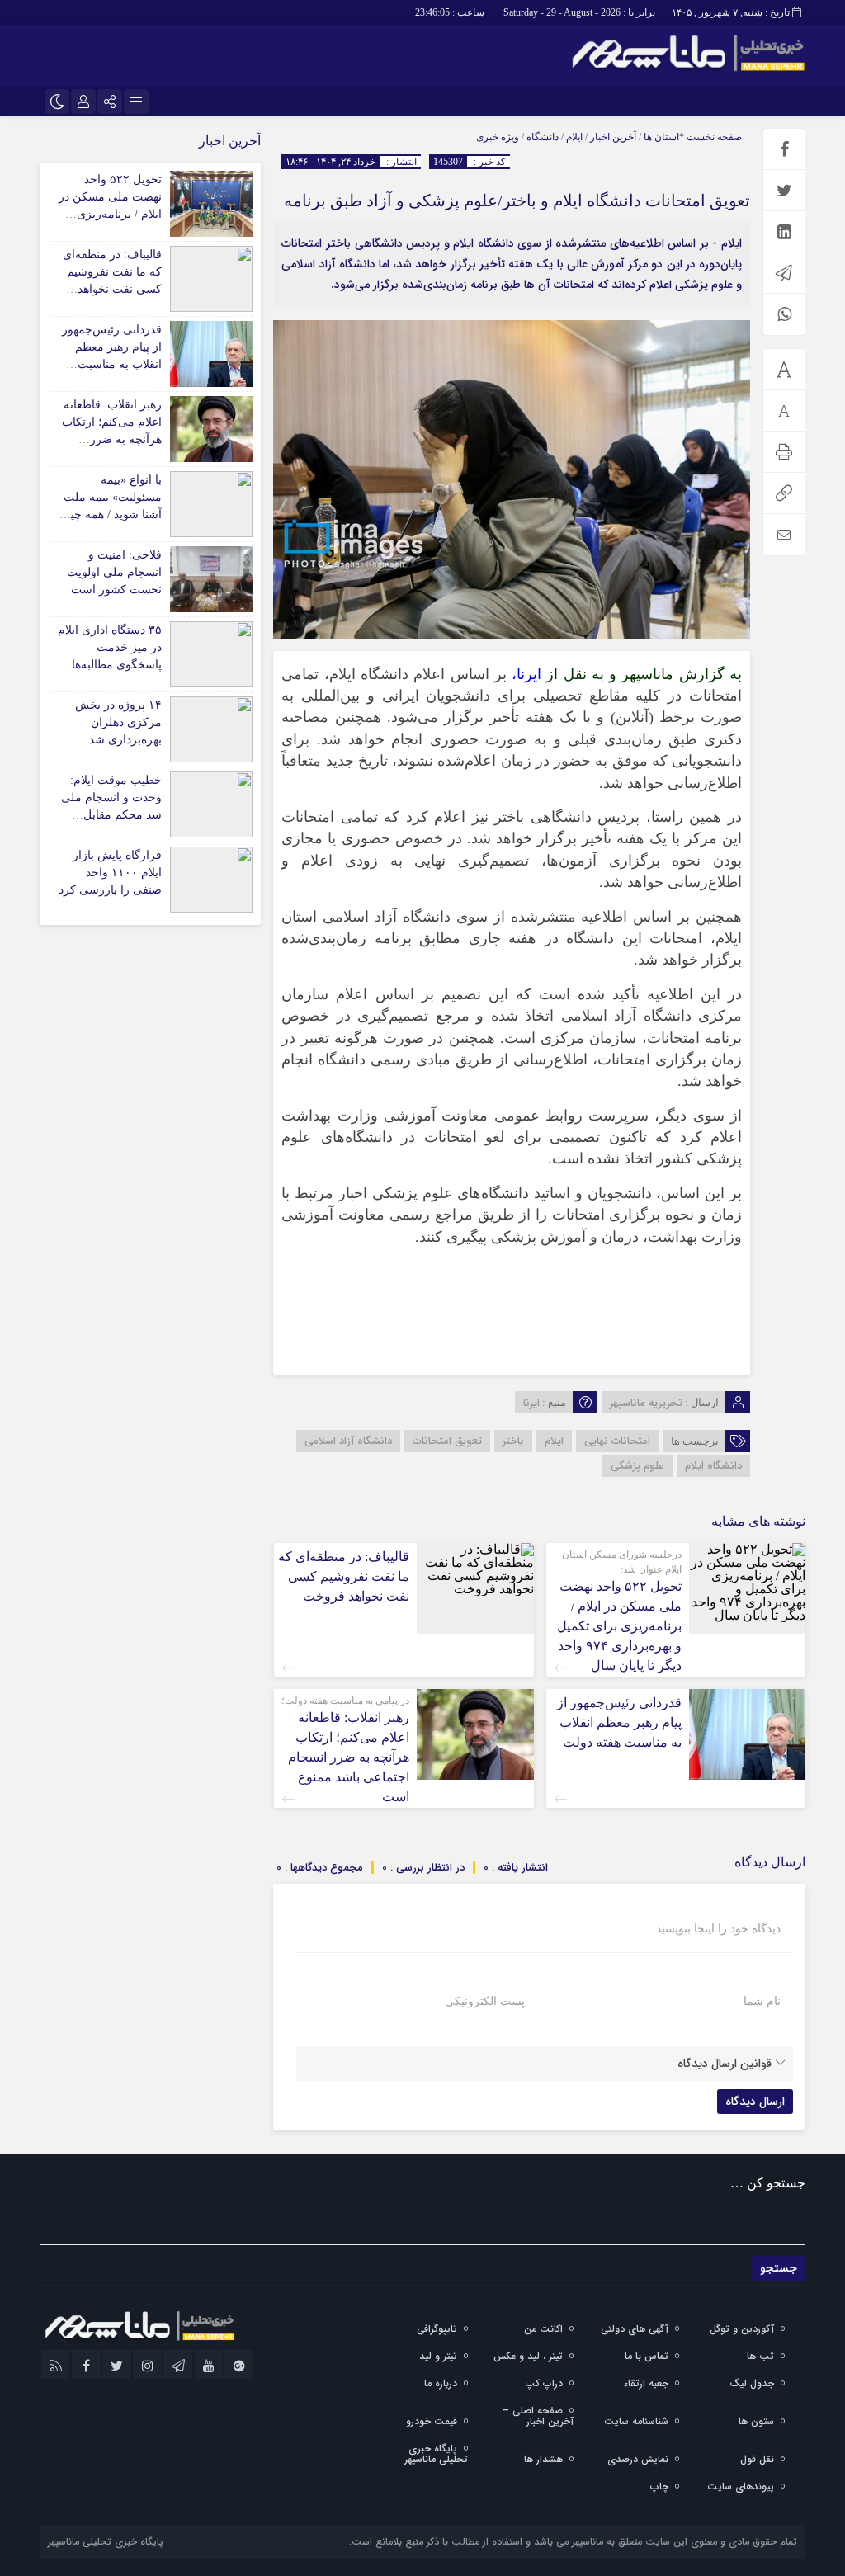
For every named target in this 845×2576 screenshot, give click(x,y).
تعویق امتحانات (447, 1441)
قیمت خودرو (432, 2421)
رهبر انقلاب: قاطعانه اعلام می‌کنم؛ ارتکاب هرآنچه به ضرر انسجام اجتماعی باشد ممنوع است (349, 1757)
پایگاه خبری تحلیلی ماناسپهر (436, 2454)
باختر (513, 1441)
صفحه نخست (713, 137)
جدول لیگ (752, 2383)
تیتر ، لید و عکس (528, 2356)
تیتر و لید (438, 2356)
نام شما (762, 2002)
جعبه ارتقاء (646, 2383)
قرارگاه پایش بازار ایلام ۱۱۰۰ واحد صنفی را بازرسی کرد (110, 873)
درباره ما (441, 2383)
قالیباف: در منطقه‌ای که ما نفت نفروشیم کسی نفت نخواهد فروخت (344, 1576)
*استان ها (664, 137)
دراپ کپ (544, 2383)
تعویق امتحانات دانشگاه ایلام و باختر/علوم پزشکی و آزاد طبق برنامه (517, 201)
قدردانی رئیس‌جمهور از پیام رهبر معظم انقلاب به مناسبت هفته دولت (619, 1722)
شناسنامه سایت (636, 2421)
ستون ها (756, 2421)
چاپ (659, 2486)
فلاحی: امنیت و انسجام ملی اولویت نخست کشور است (114, 572)
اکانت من (543, 2329)
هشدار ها (543, 2459)
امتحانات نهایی (617, 1441)
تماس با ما (647, 2356)
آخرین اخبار (613, 137)
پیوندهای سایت (741, 2486)
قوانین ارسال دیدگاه (725, 2064)
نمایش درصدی (638, 2459)
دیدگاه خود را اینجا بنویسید (718, 1929)
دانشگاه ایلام (713, 1466)
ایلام (574, 137)
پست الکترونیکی (485, 2002)
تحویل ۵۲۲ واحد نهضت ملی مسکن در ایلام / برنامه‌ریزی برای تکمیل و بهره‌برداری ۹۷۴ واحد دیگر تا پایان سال (619, 1626)
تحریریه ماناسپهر (646, 1403)
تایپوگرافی (437, 2329)
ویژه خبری (498, 137)
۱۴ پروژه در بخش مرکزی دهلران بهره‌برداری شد (118, 722)
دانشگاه (543, 137)
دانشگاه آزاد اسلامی (348, 1441)
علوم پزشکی (637, 1466)
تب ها (760, 2356)
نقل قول (757, 2459)
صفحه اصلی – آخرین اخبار (538, 2416)
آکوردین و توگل (742, 2329)
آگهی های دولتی (635, 2329)
